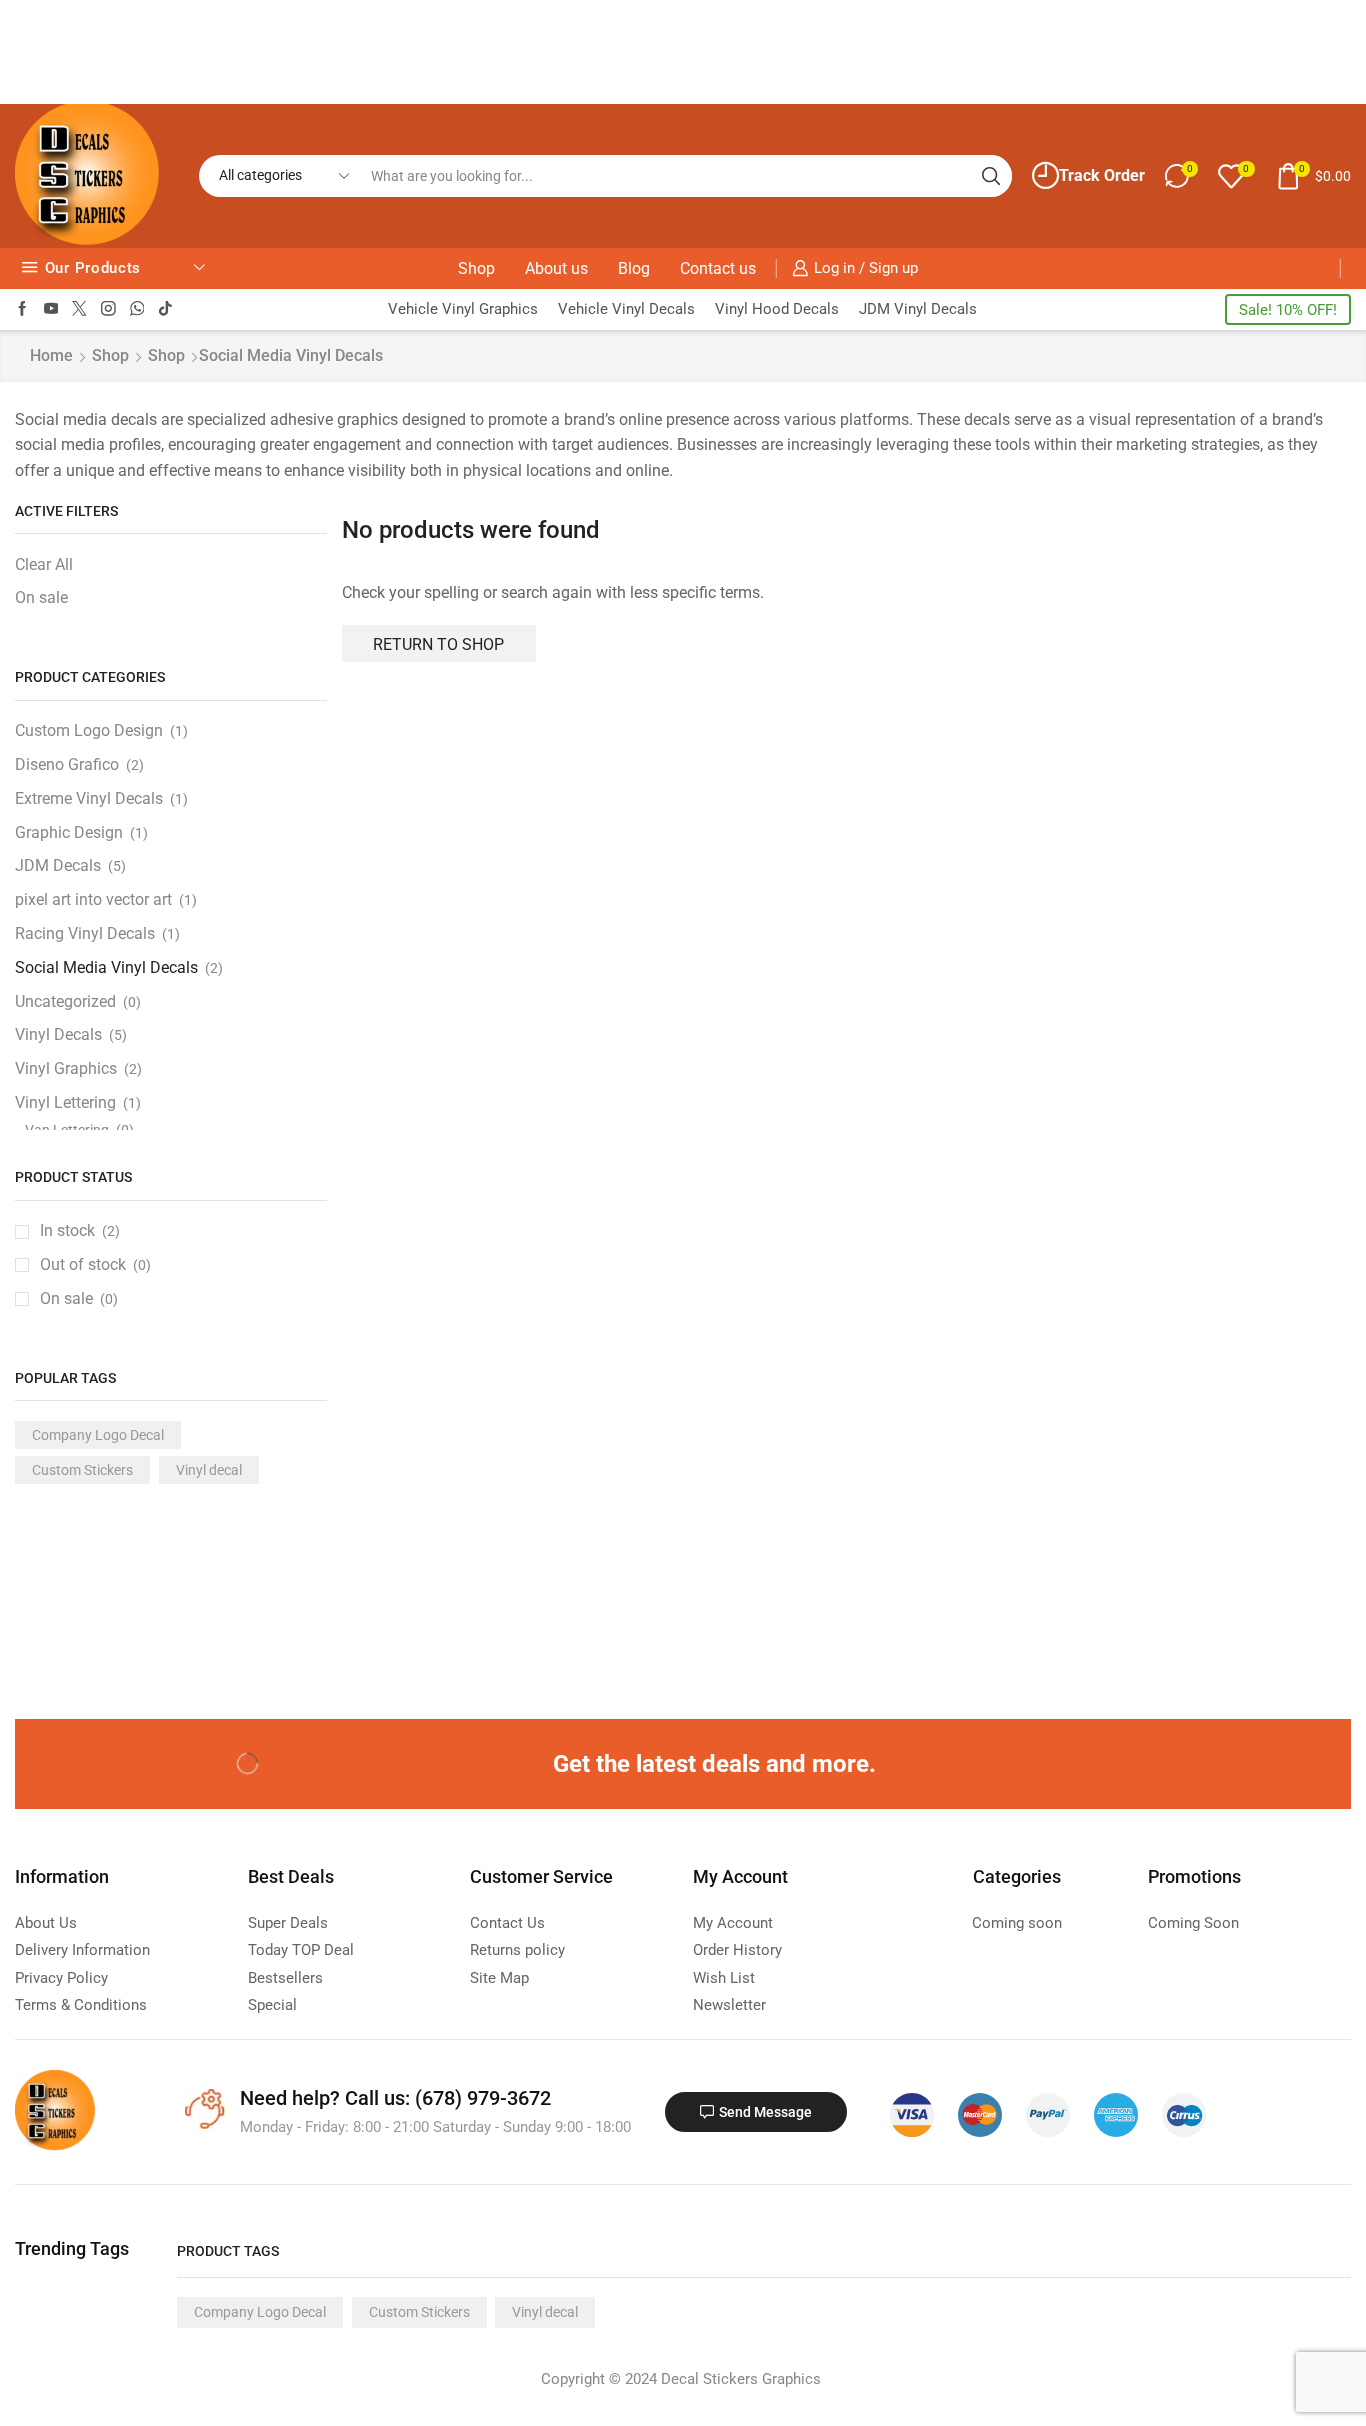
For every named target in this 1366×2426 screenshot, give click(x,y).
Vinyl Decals (58, 1034)
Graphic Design (69, 832)
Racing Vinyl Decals (85, 933)
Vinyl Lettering (81, 1102)
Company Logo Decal (98, 1435)
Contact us (718, 268)
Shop (476, 268)
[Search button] (991, 176)
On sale (41, 597)
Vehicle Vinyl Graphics (463, 309)
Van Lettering (67, 1130)
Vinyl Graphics (66, 1068)
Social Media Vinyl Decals (106, 967)
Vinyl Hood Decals (777, 309)
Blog (634, 268)
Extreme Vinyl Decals (89, 798)
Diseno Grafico (67, 764)
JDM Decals (58, 865)
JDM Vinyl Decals (918, 309)
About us (556, 268)
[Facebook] (22, 309)
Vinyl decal (209, 1470)
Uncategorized (65, 1001)
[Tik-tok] (165, 309)
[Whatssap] (137, 309)
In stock (80, 1230)
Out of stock (95, 1264)
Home (51, 355)
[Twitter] (79, 309)
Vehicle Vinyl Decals (626, 309)
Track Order (1102, 175)
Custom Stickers (82, 1470)
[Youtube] (51, 309)
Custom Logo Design (89, 730)
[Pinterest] (154, 1764)
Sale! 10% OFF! (1288, 310)
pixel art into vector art (93, 899)
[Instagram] (108, 309)
